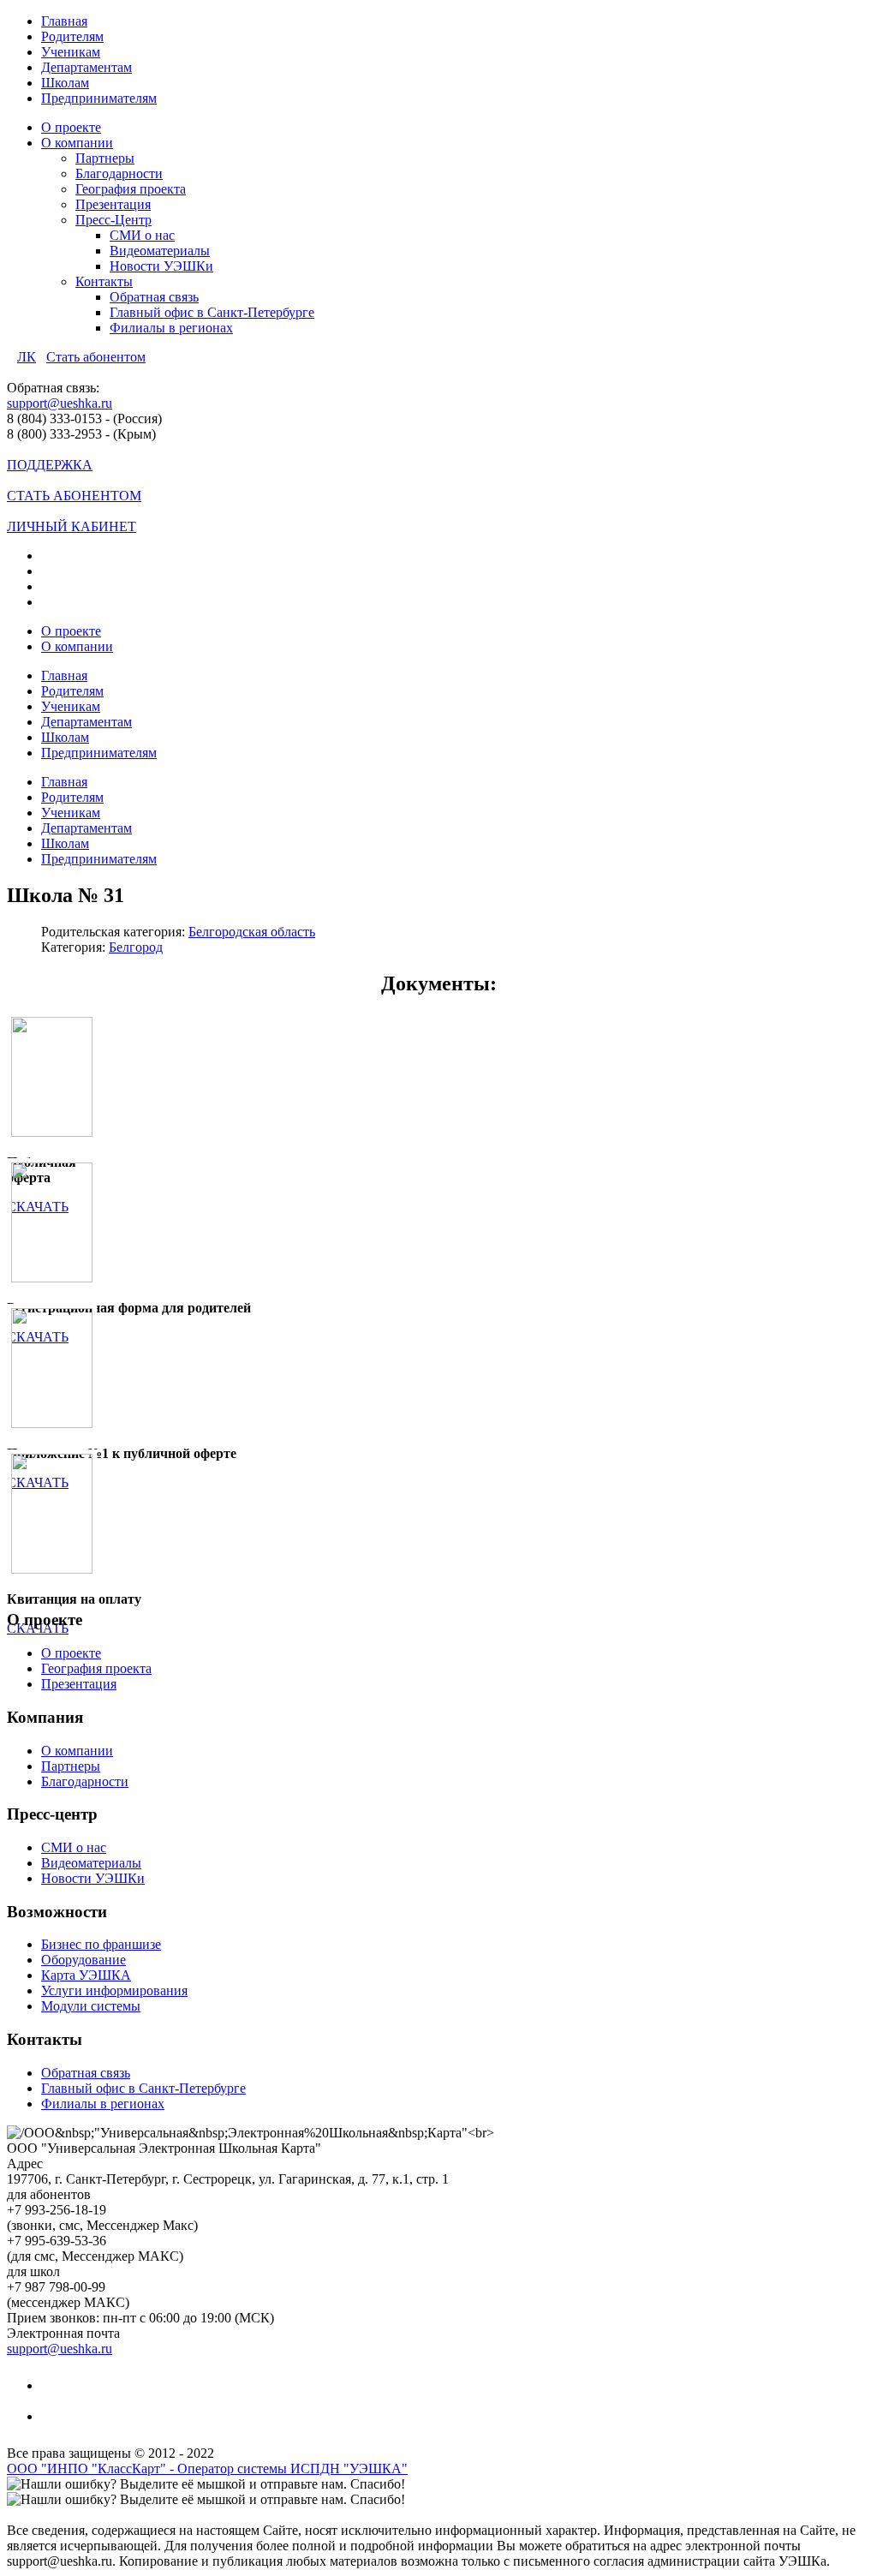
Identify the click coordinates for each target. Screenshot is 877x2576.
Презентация (113, 204)
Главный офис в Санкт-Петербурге (212, 312)
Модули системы (91, 2006)
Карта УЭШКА (86, 1975)
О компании (77, 143)
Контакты (104, 281)
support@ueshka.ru (60, 403)
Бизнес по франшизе (101, 1944)
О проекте (71, 127)
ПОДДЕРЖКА (50, 465)
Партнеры (105, 158)
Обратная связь (154, 297)
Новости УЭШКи (161, 266)
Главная (64, 21)
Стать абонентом (96, 357)
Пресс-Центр (113, 220)
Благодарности (119, 173)
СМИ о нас (142, 235)
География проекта (131, 189)
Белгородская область (252, 932)
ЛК (27, 357)
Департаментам (87, 67)
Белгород (136, 947)
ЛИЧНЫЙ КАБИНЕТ (72, 526)
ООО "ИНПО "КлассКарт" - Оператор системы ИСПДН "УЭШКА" (207, 2468)
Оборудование (84, 1960)
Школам (65, 83)
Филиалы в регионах (171, 328)
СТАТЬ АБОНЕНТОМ (74, 496)
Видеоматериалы (160, 251)
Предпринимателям (99, 98)
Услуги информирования (114, 1990)
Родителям (72, 36)
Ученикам (71, 52)
